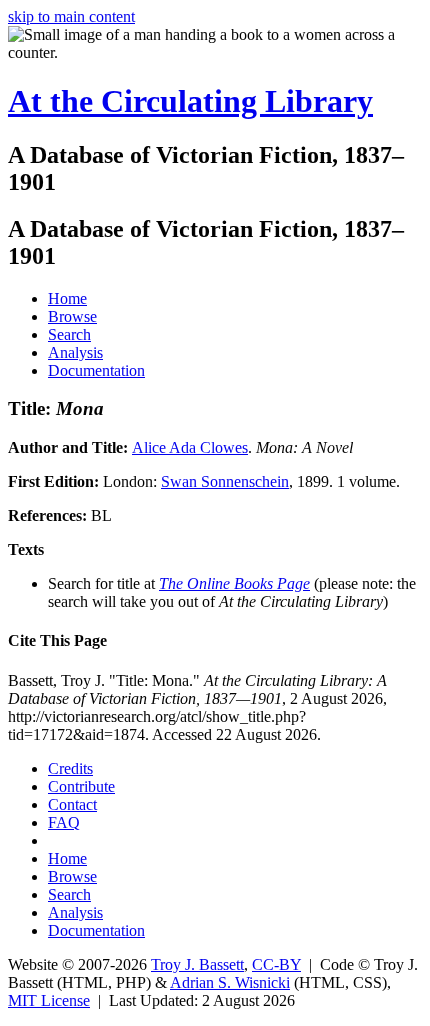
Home (67, 298)
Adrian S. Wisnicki (230, 982)
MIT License (49, 1000)
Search (69, 334)
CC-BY (276, 964)
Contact (72, 804)
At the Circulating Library (190, 101)
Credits (70, 768)
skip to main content (71, 16)
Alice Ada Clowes (190, 447)
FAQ (64, 822)
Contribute (81, 786)
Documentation (96, 370)
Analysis (75, 352)
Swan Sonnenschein (225, 481)
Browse (72, 316)
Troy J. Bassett (197, 964)
